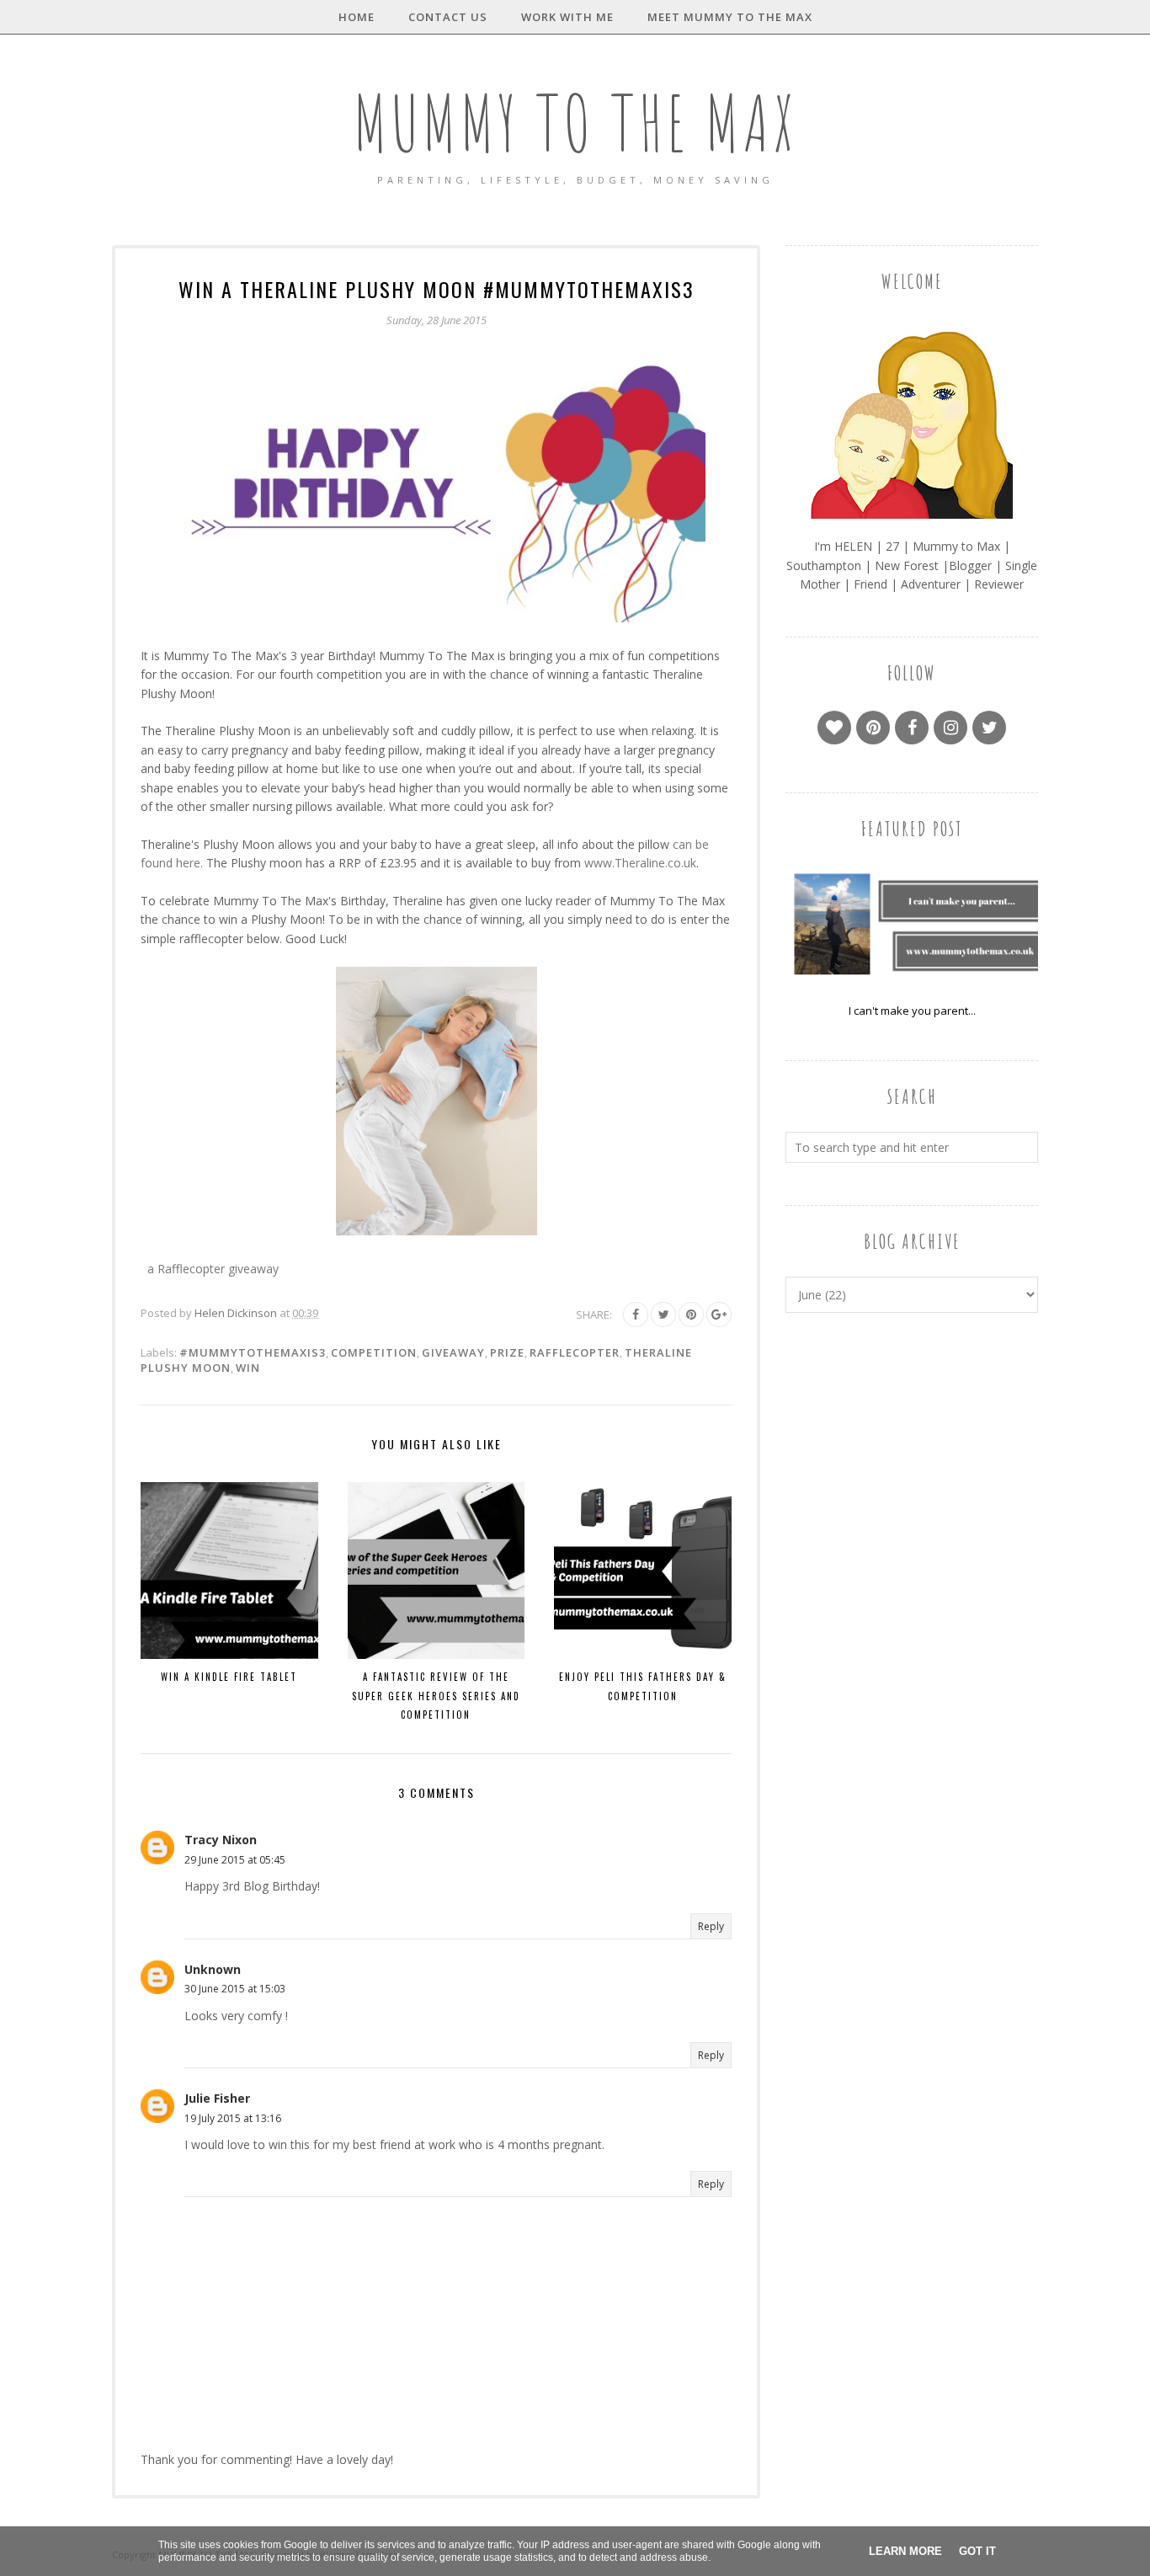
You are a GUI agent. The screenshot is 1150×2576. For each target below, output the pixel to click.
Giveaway (453, 1352)
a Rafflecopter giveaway (213, 1269)
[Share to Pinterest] (691, 1315)
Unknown (213, 1969)
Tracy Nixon (221, 1840)
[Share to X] (663, 1315)
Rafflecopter (575, 1352)
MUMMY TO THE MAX (575, 123)
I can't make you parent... (912, 1011)
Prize (507, 1352)
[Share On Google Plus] (719, 1315)
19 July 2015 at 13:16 (233, 2118)
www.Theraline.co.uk (640, 863)
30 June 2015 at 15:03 (235, 1989)
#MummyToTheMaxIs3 (253, 1352)
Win (248, 1368)
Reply (711, 1926)
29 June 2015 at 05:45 (235, 1860)
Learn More (905, 2551)
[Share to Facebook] (636, 1315)
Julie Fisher (217, 2098)
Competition (374, 1352)
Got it (977, 2551)
